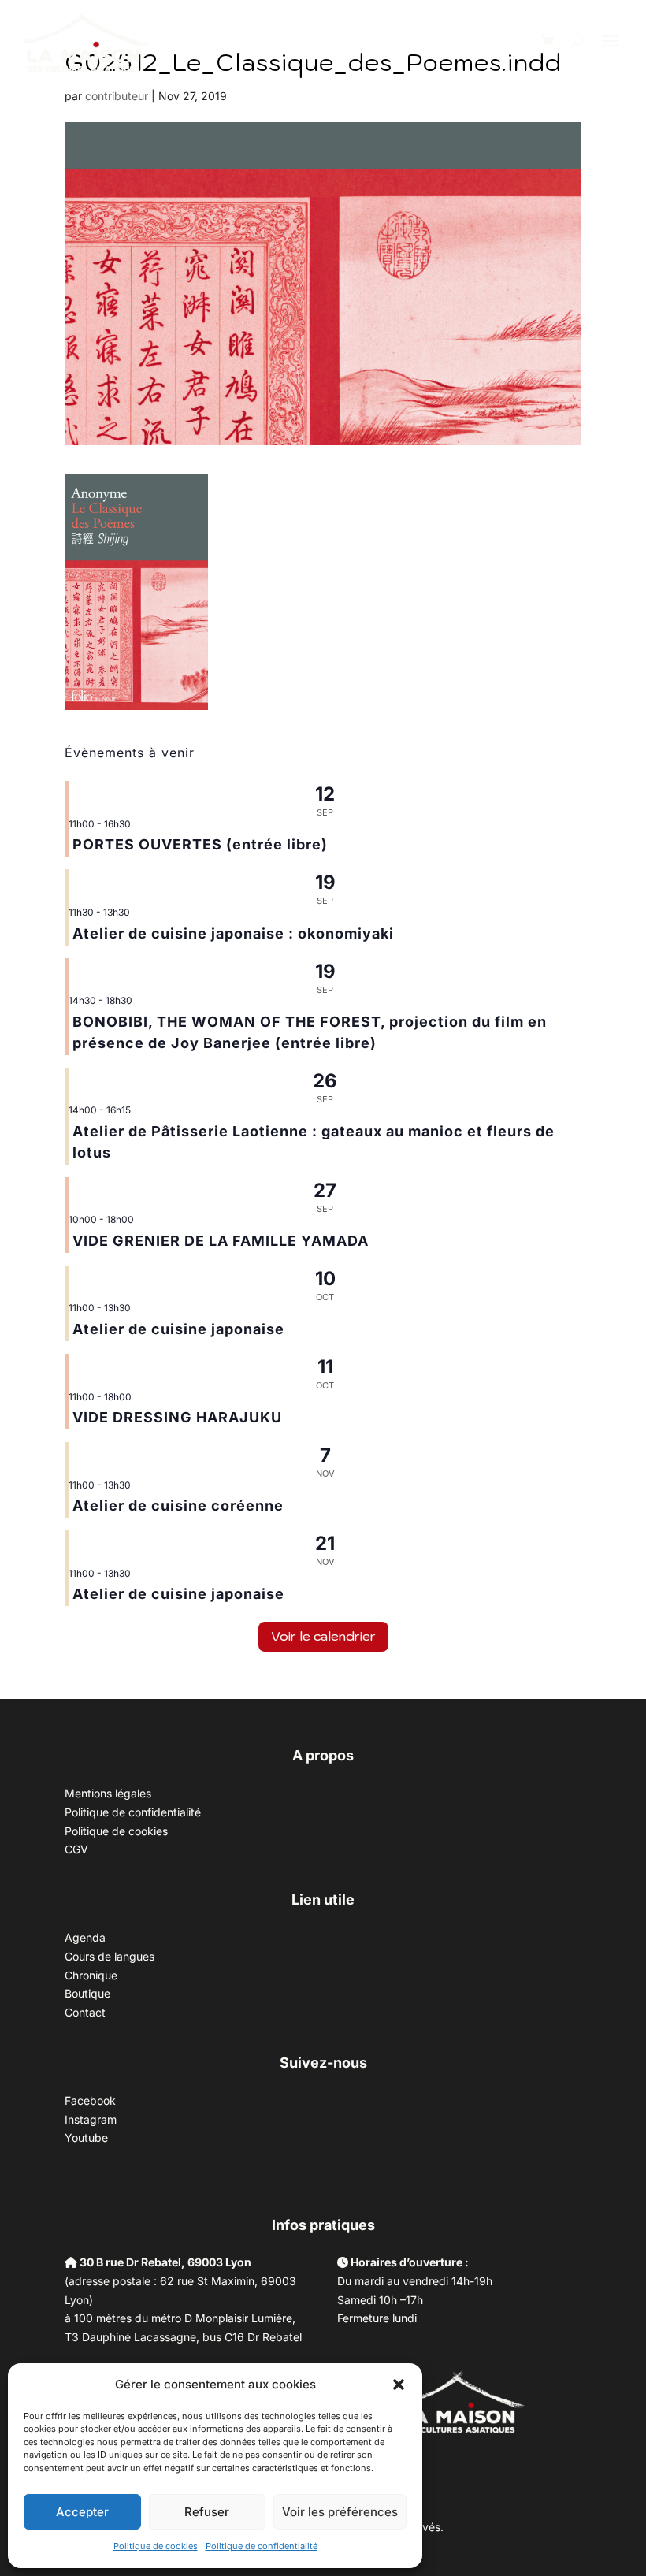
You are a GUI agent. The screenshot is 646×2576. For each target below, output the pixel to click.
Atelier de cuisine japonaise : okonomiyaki (233, 933)
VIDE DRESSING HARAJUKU (177, 1417)
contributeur (117, 96)
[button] (399, 2385)
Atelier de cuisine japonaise (180, 1329)
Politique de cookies (156, 2546)
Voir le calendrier (323, 1636)
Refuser (207, 2512)
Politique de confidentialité (262, 2546)
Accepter (82, 2512)
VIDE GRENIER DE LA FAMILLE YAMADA (221, 1241)
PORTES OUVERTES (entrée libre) (200, 844)
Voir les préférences (340, 2512)
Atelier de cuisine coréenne (178, 1505)
